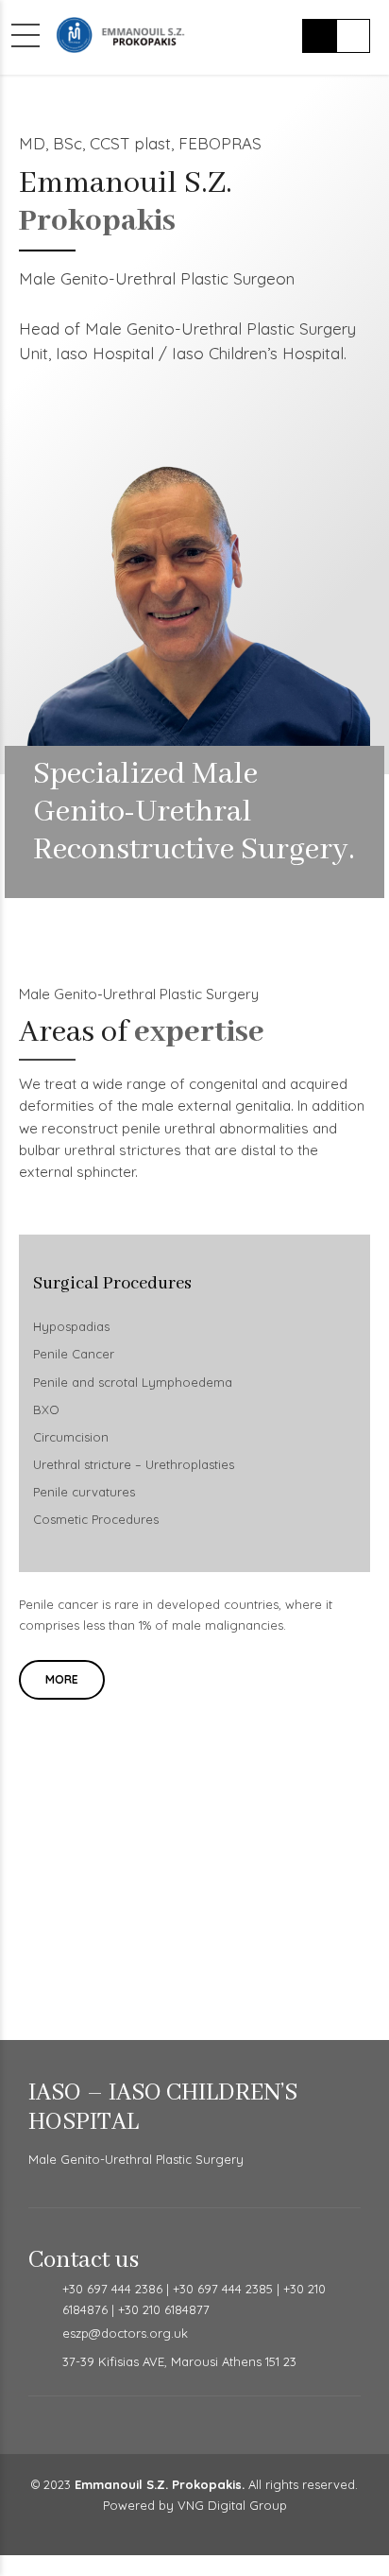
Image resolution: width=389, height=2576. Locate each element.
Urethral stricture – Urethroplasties (134, 1464)
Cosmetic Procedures (96, 1519)
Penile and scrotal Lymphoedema (133, 1382)
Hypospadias (71, 1326)
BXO (46, 1409)
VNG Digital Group (232, 2505)
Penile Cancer (74, 1354)
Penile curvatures (84, 1492)
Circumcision (71, 1437)
